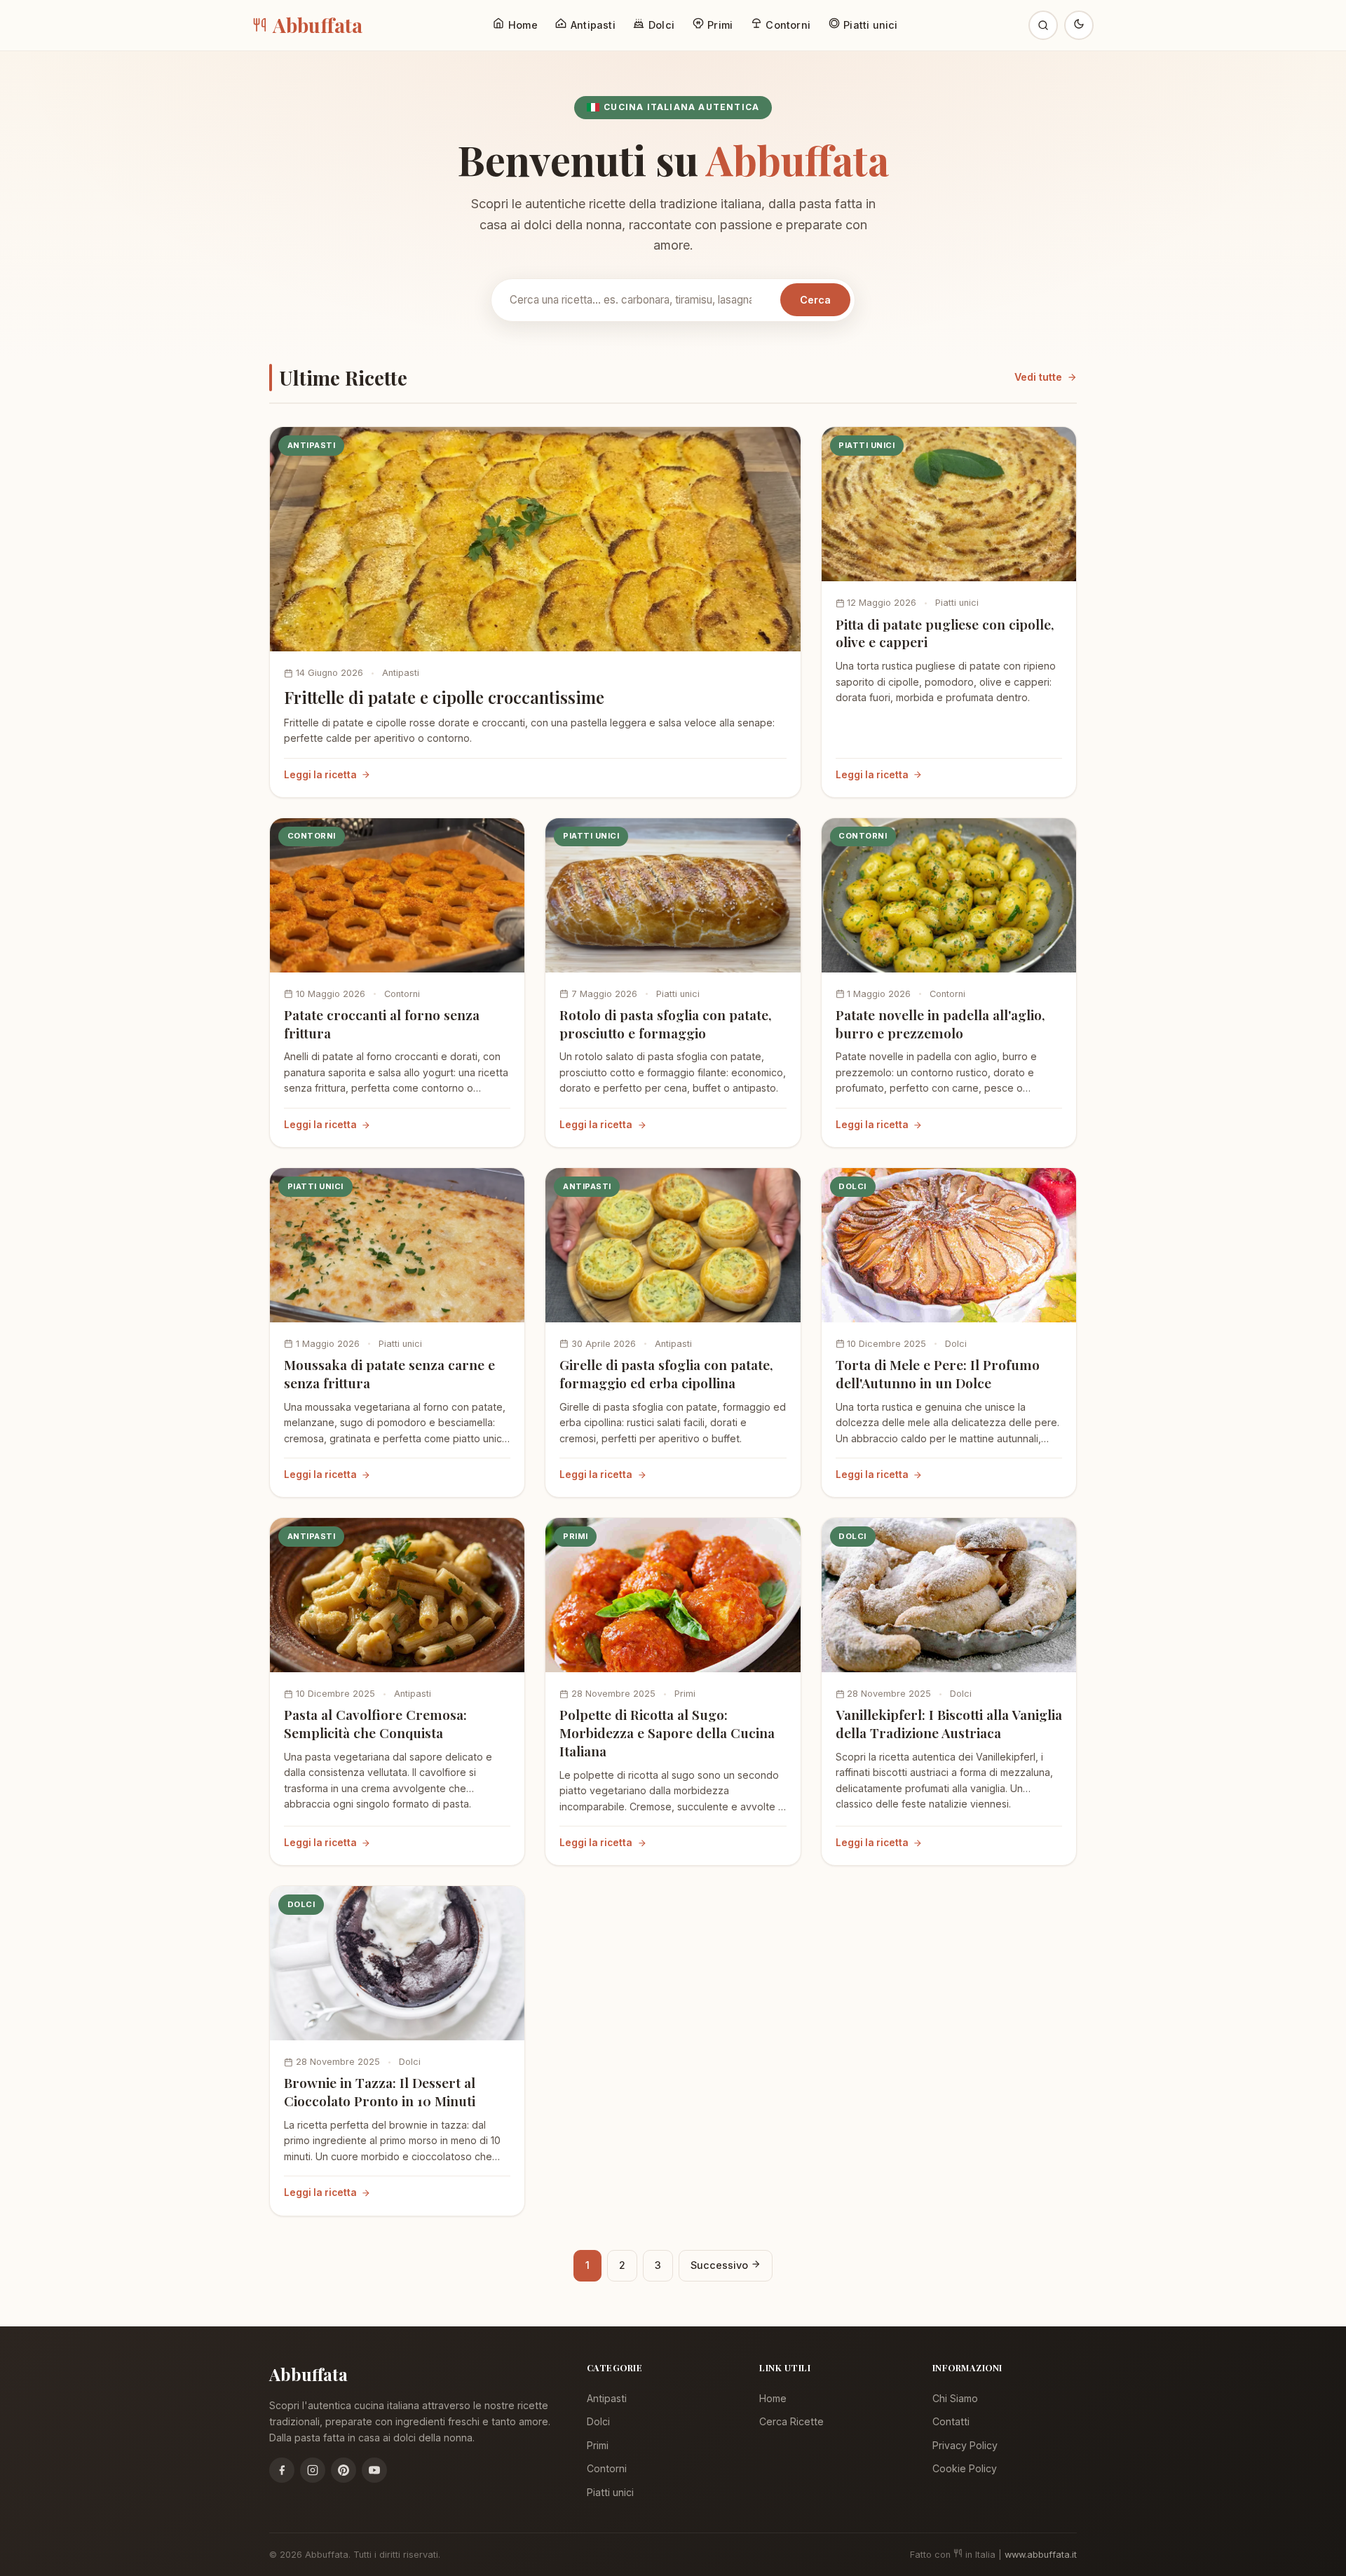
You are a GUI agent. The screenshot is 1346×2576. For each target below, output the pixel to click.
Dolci (956, 1344)
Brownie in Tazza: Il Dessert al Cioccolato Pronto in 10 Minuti (380, 2092)
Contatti (951, 2421)
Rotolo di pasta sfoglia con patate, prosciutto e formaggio (666, 1024)
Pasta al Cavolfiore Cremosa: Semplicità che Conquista (375, 1723)
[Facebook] (282, 2470)
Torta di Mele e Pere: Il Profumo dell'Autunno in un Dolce (938, 1374)
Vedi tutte (1038, 377)
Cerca (815, 300)
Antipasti (401, 673)
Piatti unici (957, 603)
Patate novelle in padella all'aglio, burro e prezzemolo (940, 1024)
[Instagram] (313, 2470)
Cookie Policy (965, 2468)
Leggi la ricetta (320, 775)
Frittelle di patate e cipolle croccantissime (444, 697)
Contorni (402, 994)
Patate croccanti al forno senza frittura (382, 1024)
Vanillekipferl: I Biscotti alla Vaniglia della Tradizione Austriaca (949, 1723)
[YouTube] (374, 2470)
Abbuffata (318, 25)
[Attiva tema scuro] (1079, 25)
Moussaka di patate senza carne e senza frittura (389, 1374)
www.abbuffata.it (1041, 2555)
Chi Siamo (955, 2398)
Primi (685, 1694)
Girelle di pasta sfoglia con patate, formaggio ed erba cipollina (666, 1374)
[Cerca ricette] (1043, 25)
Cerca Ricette (791, 2421)
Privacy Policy (965, 2445)
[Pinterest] (344, 2470)
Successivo (721, 2265)
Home (773, 2398)
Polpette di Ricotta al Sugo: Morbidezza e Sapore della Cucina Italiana (667, 1733)
